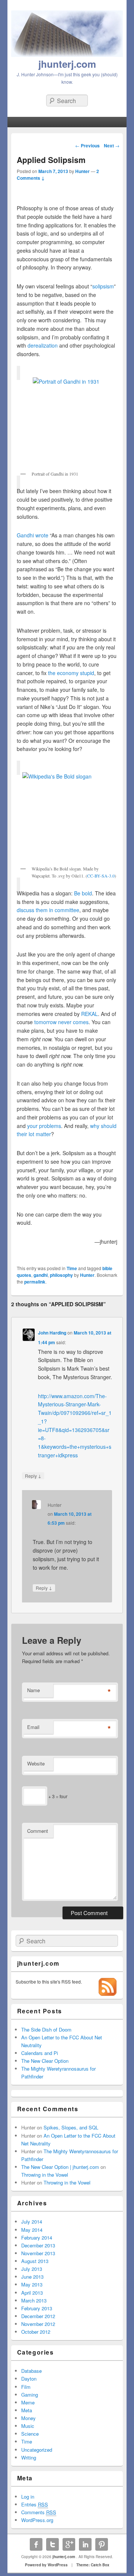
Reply (33, 1476)
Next (112, 146)
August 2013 (35, 2261)
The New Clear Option (45, 2061)
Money (28, 2418)
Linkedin (85, 2544)
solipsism (103, 286)
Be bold (83, 893)
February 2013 (37, 2308)
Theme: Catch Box (93, 2565)
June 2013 (32, 2277)
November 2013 (38, 2253)
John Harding (52, 1333)
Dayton (29, 2379)
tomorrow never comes (61, 1022)
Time (72, 1268)
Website (36, 1763)
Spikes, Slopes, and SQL (71, 2127)
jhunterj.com (67, 64)
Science (30, 2434)
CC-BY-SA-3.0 (101, 876)
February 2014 (37, 2238)
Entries (35, 2504)
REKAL (90, 1014)
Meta (27, 2410)
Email (33, 1727)
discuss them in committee (48, 910)
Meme (28, 2402)
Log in (28, 2497)
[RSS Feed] (108, 1994)
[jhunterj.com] (67, 55)
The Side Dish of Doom (46, 2030)
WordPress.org (37, 2520)
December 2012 (38, 2316)
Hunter (82, 171)
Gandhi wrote (33, 535)
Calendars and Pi (40, 2053)
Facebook (36, 2544)
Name (33, 1690)
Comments (39, 2512)
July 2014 (32, 2222)
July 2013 (32, 2269)
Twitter (52, 2544)
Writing (29, 2457)
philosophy (61, 1275)
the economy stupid (71, 673)
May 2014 (32, 2230)
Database (31, 2371)
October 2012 (36, 2332)
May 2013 (32, 2284)
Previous (87, 146)
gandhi (41, 1275)
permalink (35, 1282)
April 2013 (32, 2293)
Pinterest (102, 2544)
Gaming (30, 2395)
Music (28, 2426)
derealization (43, 345)
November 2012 (38, 2324)
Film (26, 2387)
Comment (38, 1831)
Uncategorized (37, 2450)
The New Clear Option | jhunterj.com (60, 2167)
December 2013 (38, 2245)
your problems (44, 1126)
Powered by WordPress (46, 2565)
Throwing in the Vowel (45, 2175)
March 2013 (34, 2300)
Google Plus (69, 2544)
